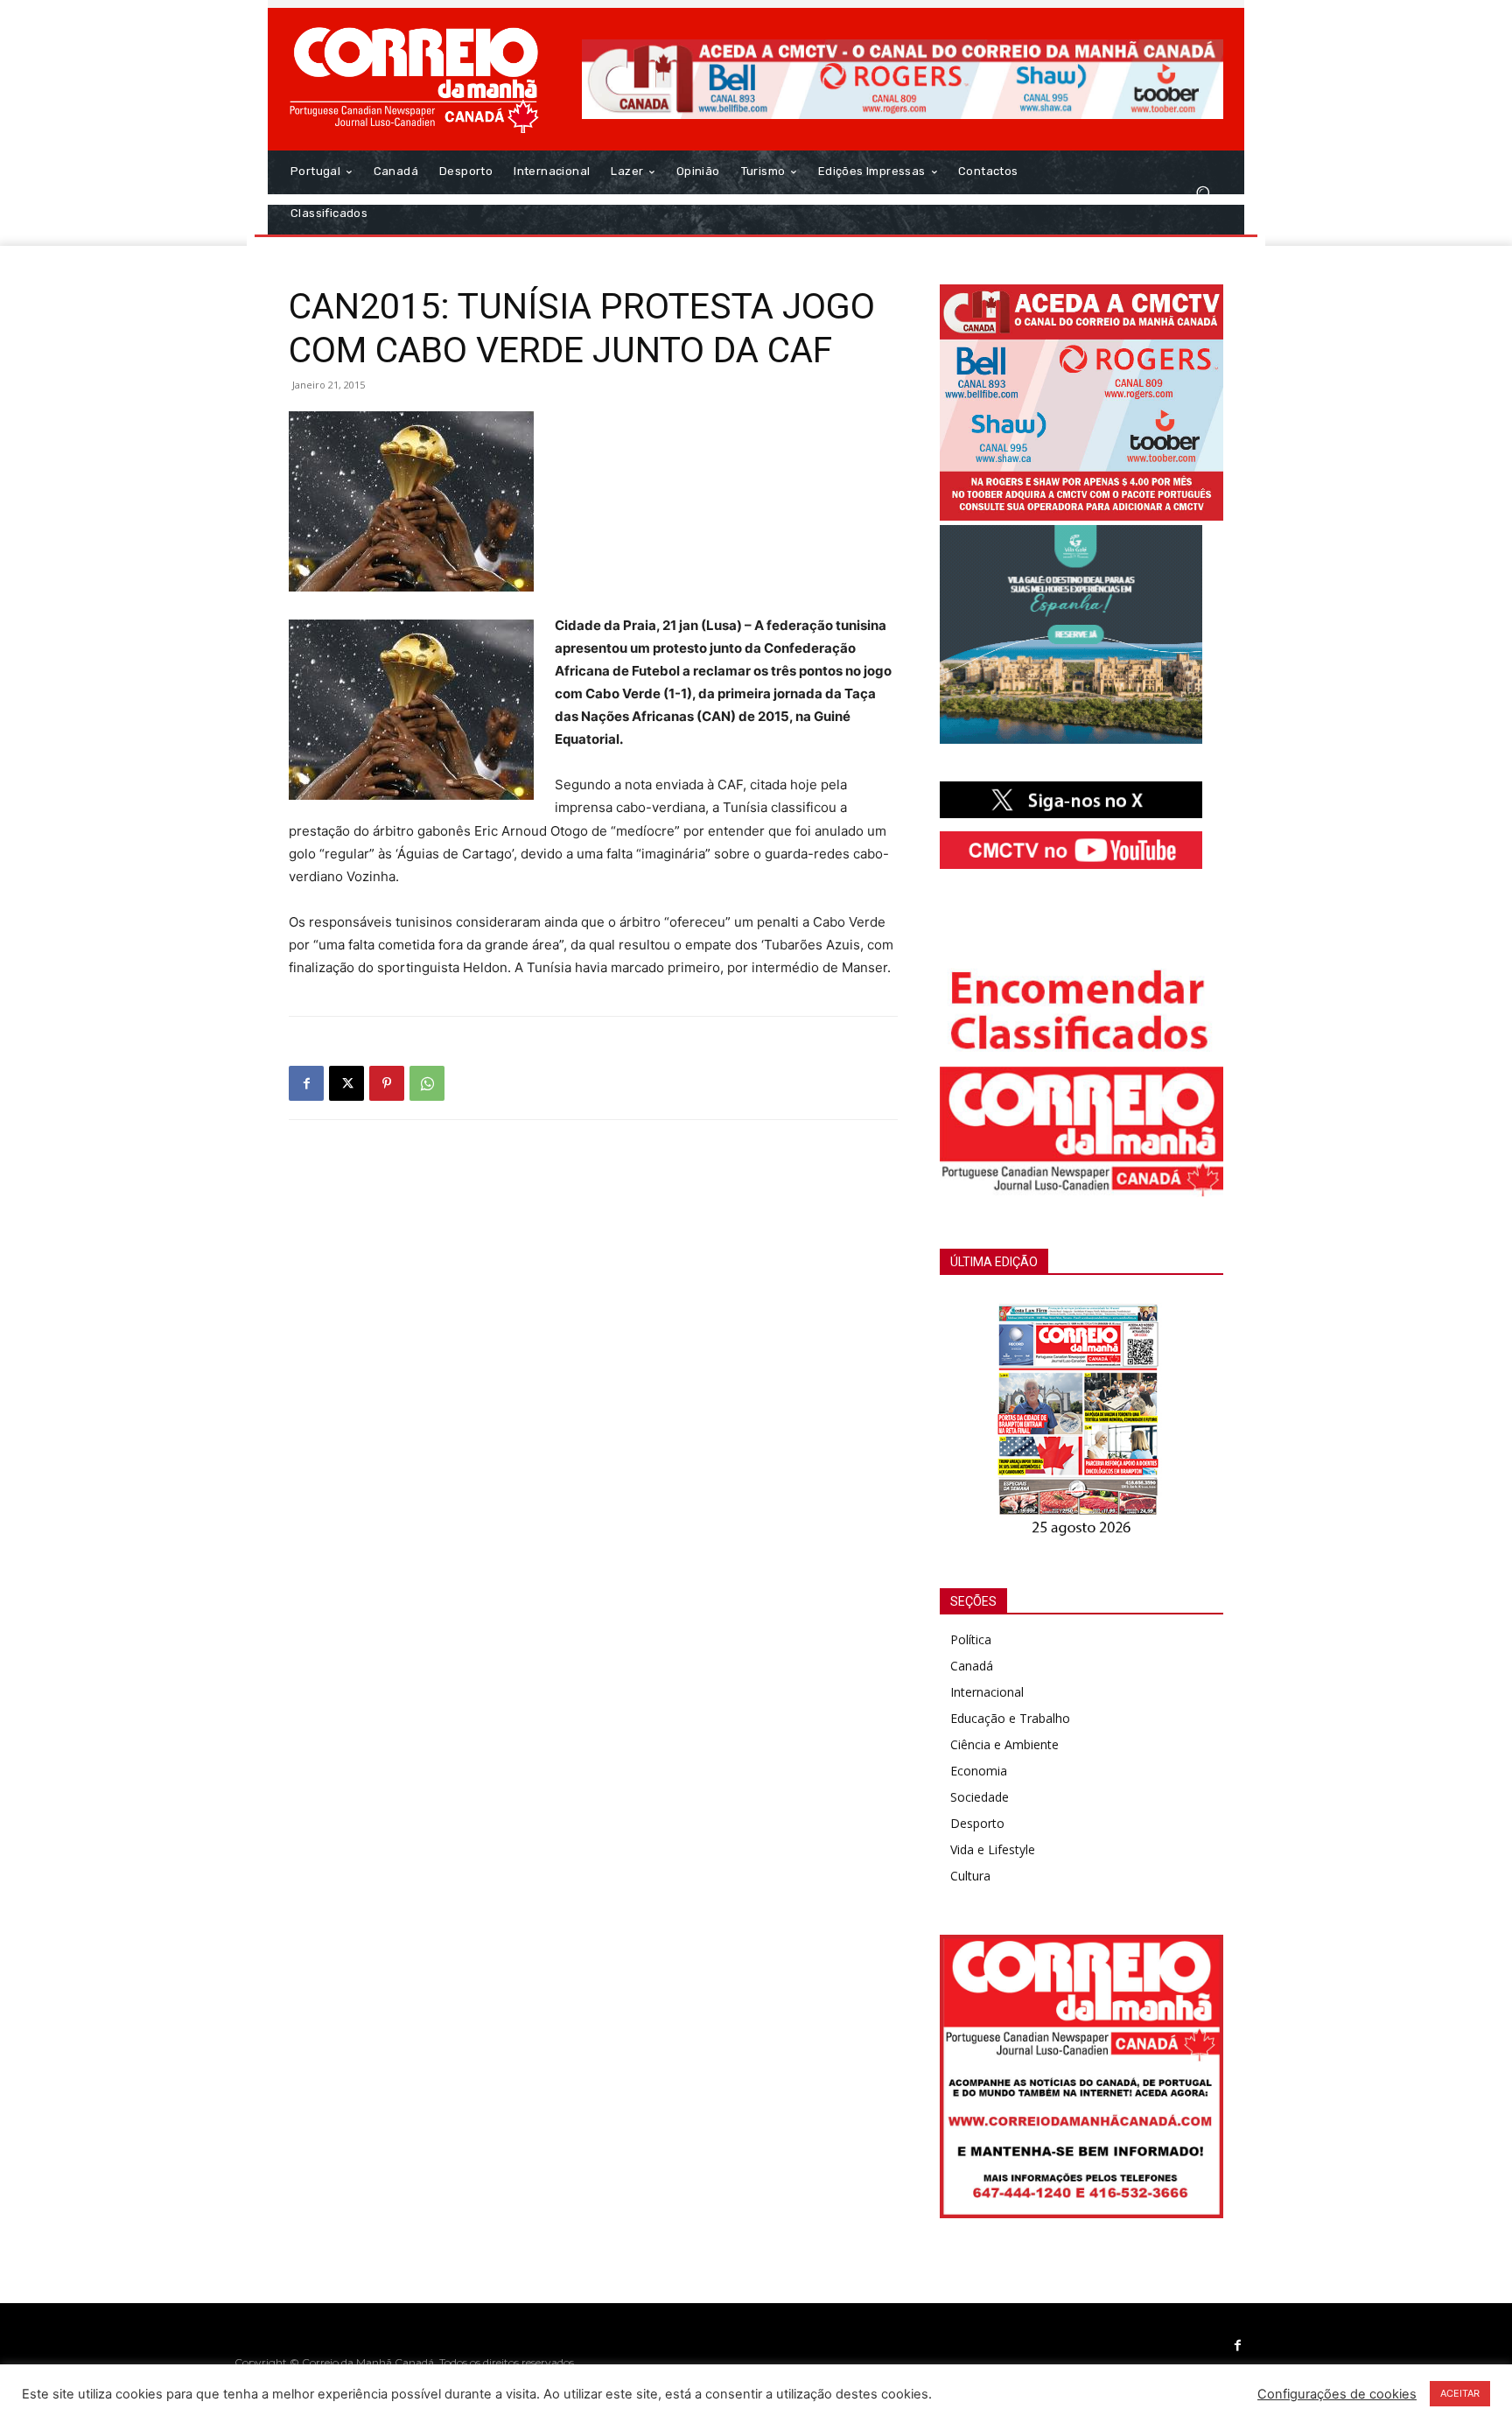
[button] (1203, 192)
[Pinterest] (387, 1083)
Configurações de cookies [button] (1337, 2394)
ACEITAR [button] (1460, 2393)
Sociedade (980, 1797)
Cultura (970, 1876)
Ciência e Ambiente (1004, 1744)
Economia (979, 1771)
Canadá (972, 1666)
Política (971, 1639)
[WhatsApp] (427, 1083)
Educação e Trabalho (1010, 1718)
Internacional (987, 1692)
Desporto (977, 1823)
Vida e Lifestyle (993, 1849)
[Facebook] (306, 1083)
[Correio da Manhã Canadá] (414, 79)
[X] (346, 1083)
